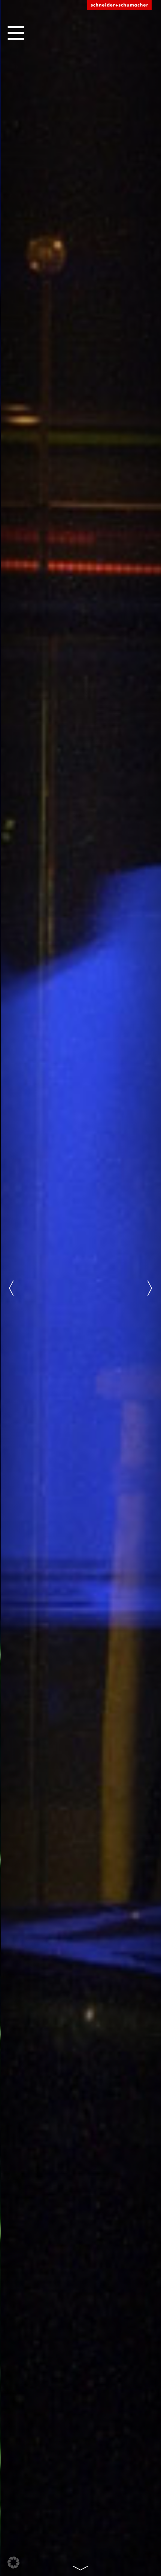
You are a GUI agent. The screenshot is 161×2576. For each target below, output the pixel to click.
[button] (13, 2563)
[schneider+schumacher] (119, 5)
